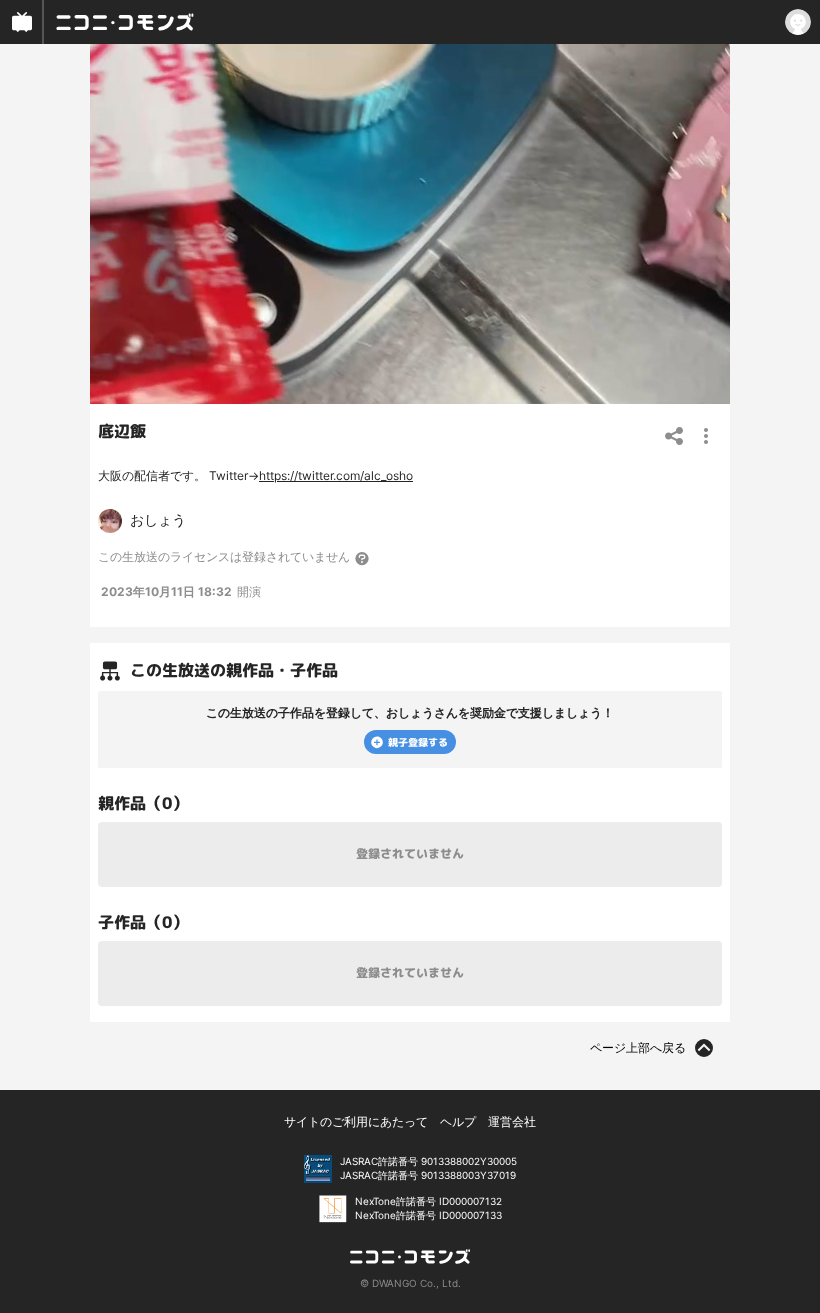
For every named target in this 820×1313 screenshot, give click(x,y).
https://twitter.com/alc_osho (336, 475)
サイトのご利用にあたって (356, 1121)
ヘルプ (458, 1121)
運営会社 (512, 1121)
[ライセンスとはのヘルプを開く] (363, 558)
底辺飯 (122, 431)
